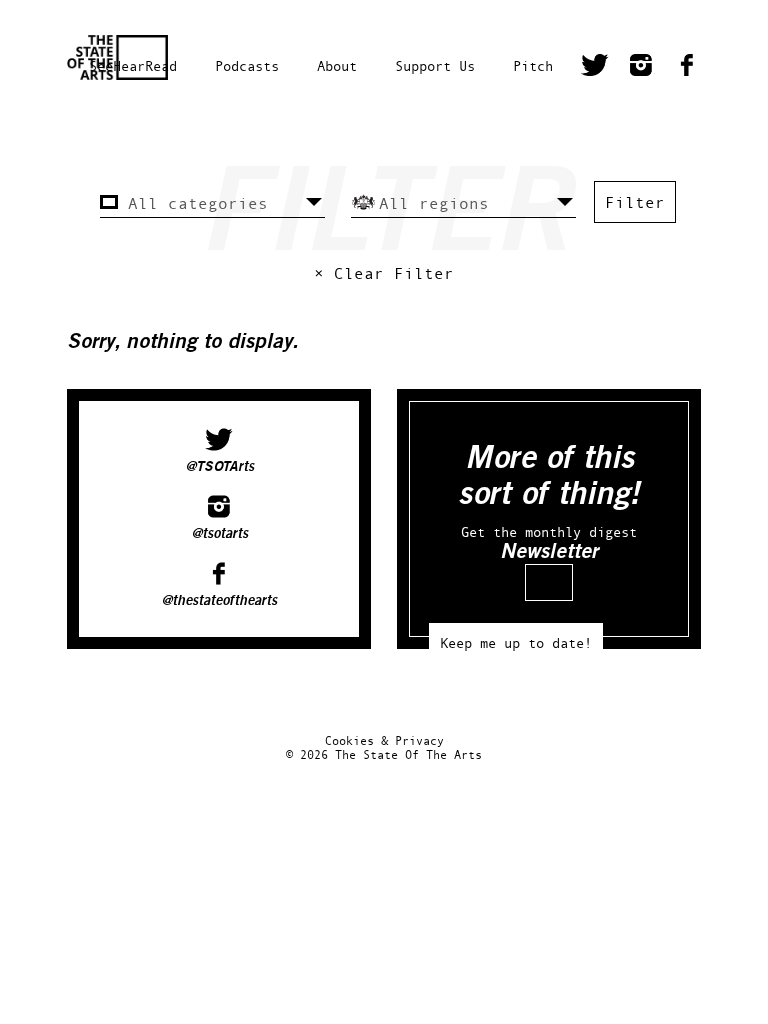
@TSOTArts (219, 467)
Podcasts (247, 65)
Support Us (435, 65)
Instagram (641, 68)
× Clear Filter (384, 273)
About (337, 65)
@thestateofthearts (219, 601)
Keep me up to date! (516, 642)
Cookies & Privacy (384, 740)
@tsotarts (219, 534)
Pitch (533, 65)
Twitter (595, 68)
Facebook (687, 68)
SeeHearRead (133, 65)
